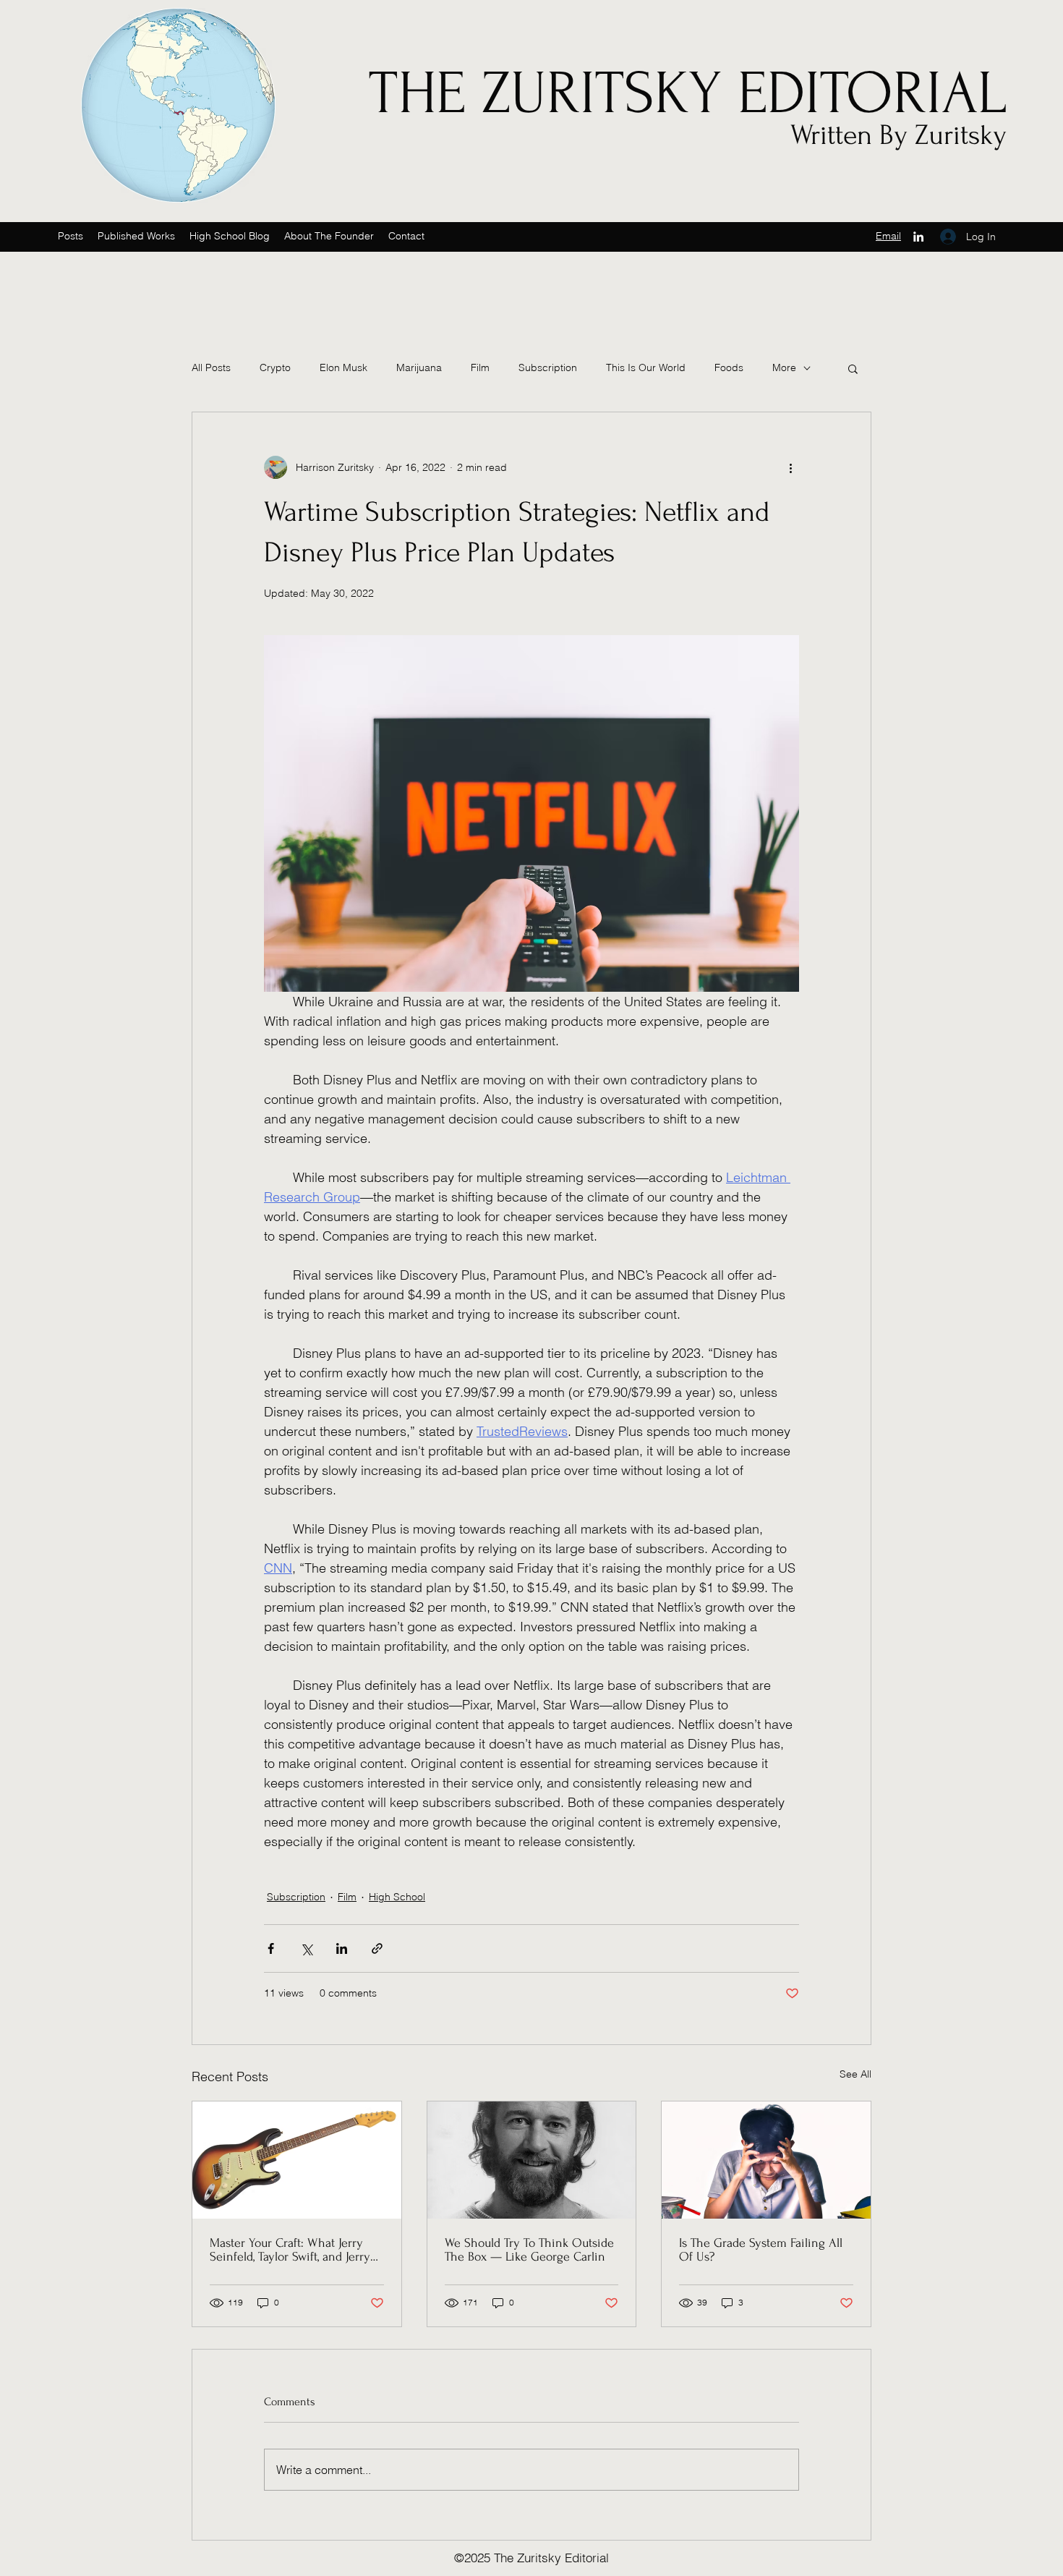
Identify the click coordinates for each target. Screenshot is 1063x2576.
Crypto (275, 367)
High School (397, 1897)
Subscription (548, 367)
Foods (729, 367)
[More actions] (790, 467)
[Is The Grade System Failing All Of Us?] (766, 2160)
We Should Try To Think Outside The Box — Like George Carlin (529, 2250)
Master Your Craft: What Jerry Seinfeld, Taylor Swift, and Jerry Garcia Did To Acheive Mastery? (294, 2250)
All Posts (211, 367)
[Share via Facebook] (271, 1948)
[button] (329, 236)
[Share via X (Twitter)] (306, 1948)
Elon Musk (343, 367)
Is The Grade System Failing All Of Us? (761, 2250)
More (784, 367)
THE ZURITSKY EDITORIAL (688, 93)
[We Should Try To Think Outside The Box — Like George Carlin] (532, 2160)
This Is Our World (646, 367)
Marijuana (419, 367)
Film (480, 367)
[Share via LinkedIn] (342, 1948)
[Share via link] (377, 1948)
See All (855, 2074)
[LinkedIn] (918, 237)
